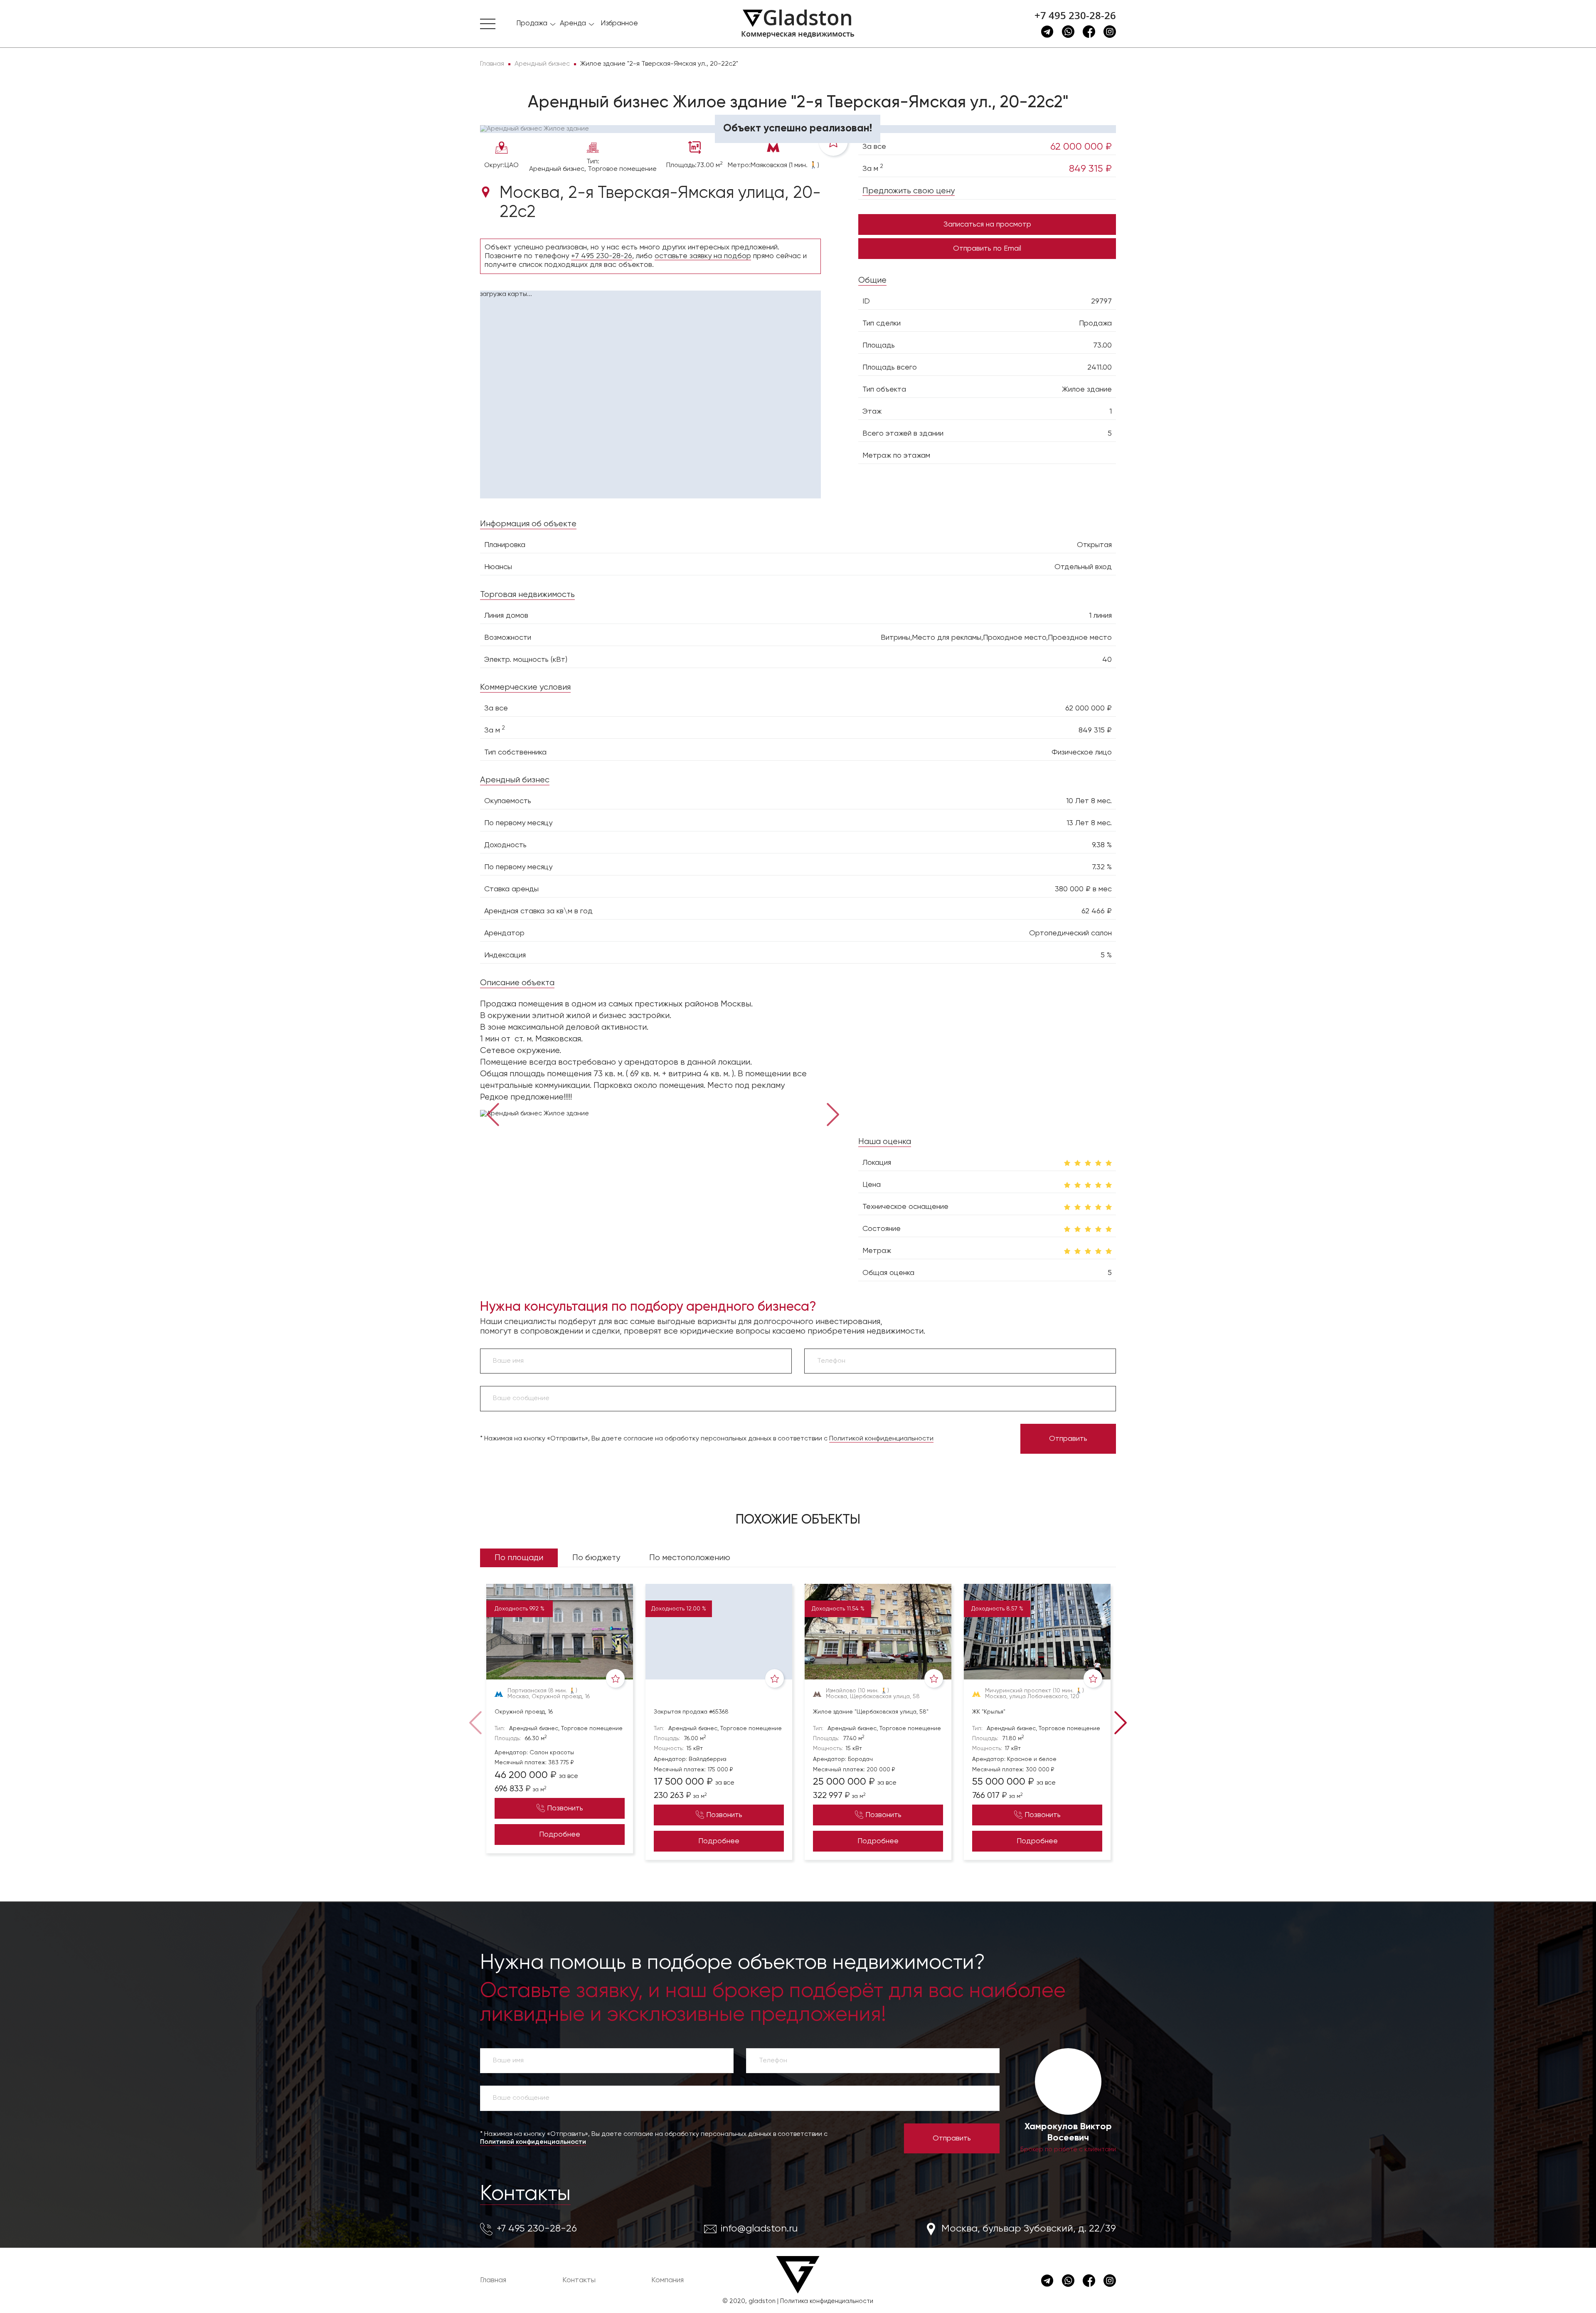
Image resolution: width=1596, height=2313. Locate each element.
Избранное (619, 23)
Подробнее (560, 1835)
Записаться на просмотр (987, 224)
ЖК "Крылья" (989, 1712)
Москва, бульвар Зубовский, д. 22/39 (1029, 2229)
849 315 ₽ (1090, 169)
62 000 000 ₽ (1081, 147)
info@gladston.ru (759, 2229)
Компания (667, 2280)
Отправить (1068, 1439)
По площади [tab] (519, 1558)
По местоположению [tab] (690, 1558)
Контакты (525, 2194)
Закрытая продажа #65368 (691, 1712)
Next (833, 1114)
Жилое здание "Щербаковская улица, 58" (871, 1712)
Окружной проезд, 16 (524, 1712)
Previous (493, 1114)
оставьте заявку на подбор (703, 256)
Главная (493, 2280)
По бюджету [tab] (596, 1558)
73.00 (1102, 345)
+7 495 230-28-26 (1075, 15)
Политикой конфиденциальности (881, 1439)
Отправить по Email (987, 249)
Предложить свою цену (909, 191)
